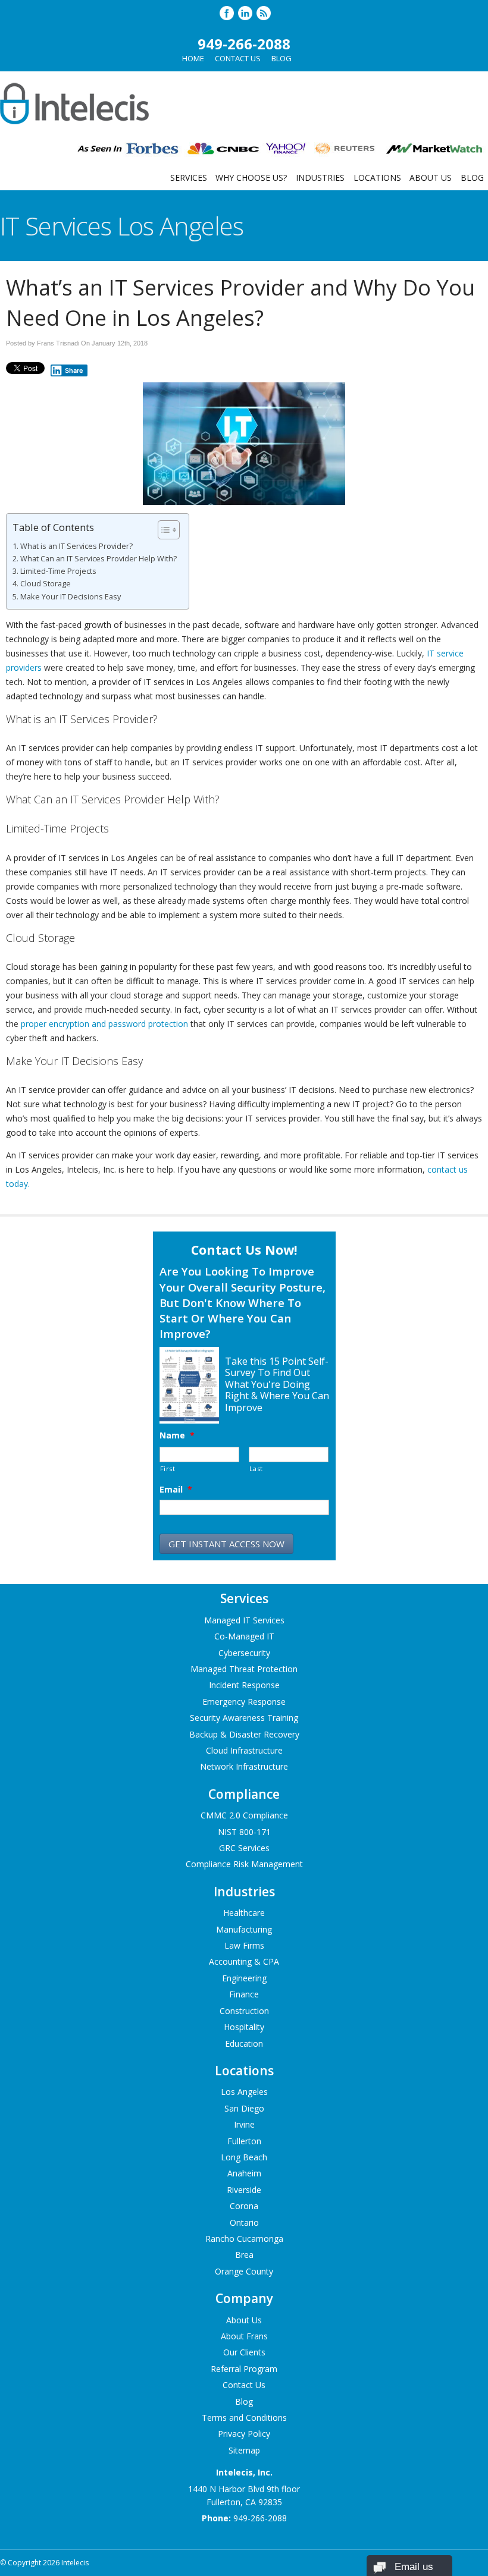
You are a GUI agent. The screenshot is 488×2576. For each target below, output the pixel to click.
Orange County (244, 2271)
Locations (377, 178)
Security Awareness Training (244, 1718)
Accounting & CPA (244, 1961)
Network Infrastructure (244, 1766)
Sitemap (244, 2450)
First (168, 1468)
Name (177, 1435)
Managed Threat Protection (244, 1669)
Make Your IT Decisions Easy (71, 597)
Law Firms (244, 1945)
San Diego (244, 2108)
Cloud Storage (46, 584)
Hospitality (244, 2027)
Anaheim (244, 2173)
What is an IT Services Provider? (76, 546)
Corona (244, 2206)
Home (193, 58)
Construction (244, 2011)
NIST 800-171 (244, 1832)
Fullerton (244, 2141)
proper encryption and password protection (104, 1024)
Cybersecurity (244, 1653)
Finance (244, 1994)
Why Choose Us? (251, 178)
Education (244, 2043)
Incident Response (244, 1685)
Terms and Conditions (244, 2418)
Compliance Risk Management (244, 1864)
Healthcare (244, 1913)
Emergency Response (244, 1702)
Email (176, 1490)
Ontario (244, 2222)
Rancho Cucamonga (244, 2239)
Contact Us (238, 58)
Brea (244, 2255)
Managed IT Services (244, 1620)
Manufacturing (244, 1929)
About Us (431, 178)
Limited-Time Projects (58, 571)
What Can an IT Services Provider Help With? (98, 559)
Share (74, 370)
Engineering (244, 1978)
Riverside (244, 2190)
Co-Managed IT (244, 1636)
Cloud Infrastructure (244, 1750)
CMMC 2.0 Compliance (244, 1815)
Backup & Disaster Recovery (244, 1734)
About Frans (244, 2336)
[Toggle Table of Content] (163, 530)
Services (189, 178)
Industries (320, 178)
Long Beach (244, 2157)
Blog (281, 58)
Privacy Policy (244, 2434)
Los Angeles (244, 2092)
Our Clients (244, 2352)
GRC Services (244, 1848)
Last (256, 1468)
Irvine (244, 2124)
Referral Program (244, 2369)
